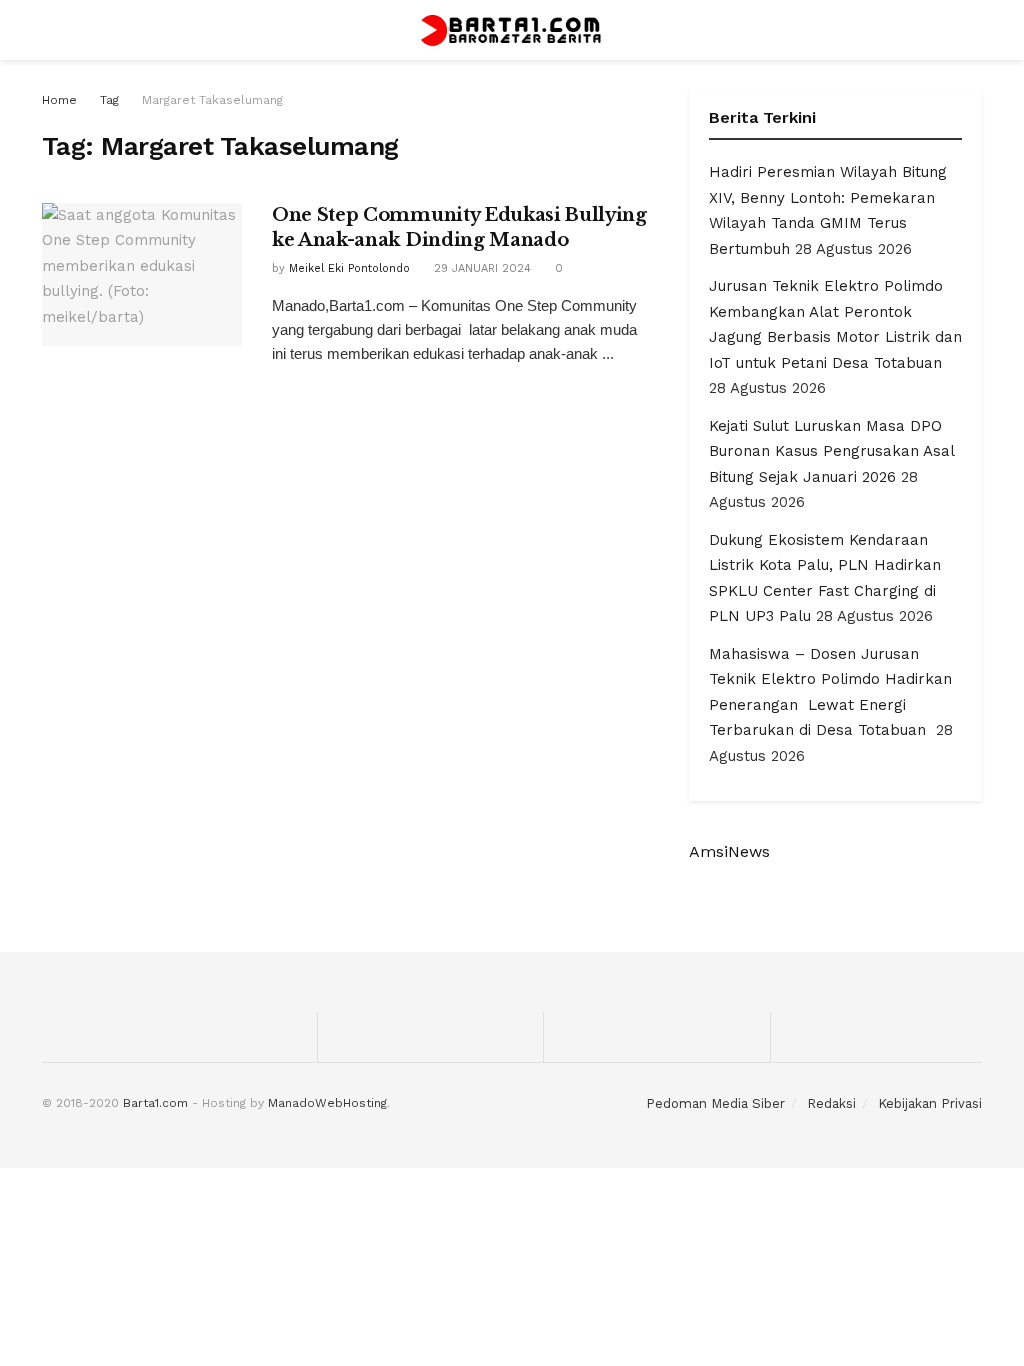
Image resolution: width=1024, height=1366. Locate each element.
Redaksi (831, 1103)
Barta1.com (155, 1103)
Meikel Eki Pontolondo (349, 268)
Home (59, 100)
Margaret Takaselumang (212, 100)
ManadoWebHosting (327, 1103)
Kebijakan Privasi (930, 1103)
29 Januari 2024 (480, 268)
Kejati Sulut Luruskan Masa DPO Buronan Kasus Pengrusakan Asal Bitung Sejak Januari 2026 (831, 451)
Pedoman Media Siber (715, 1103)
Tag (109, 100)
